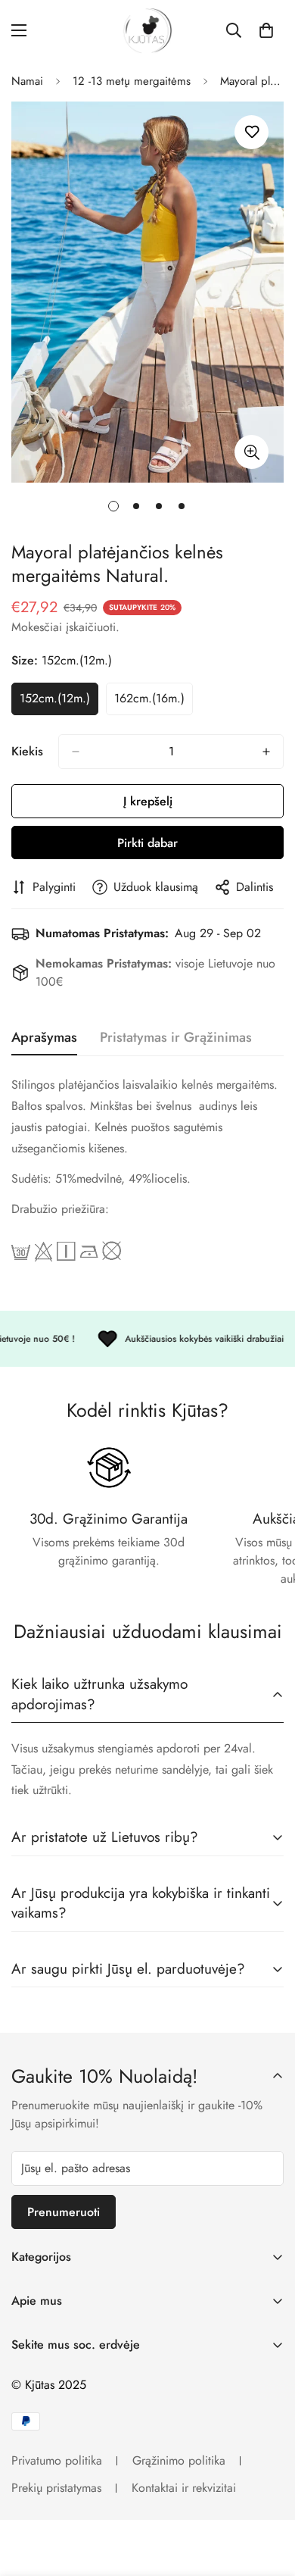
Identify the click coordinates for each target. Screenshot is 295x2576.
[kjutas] (147, 31)
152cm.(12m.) (59, 702)
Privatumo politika (57, 2460)
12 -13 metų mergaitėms (132, 81)
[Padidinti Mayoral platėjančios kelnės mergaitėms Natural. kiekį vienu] (266, 752)
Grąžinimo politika (179, 2460)
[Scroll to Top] (268, 2496)
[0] (266, 30)
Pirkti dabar (147, 843)
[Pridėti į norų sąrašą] (252, 132)
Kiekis (27, 751)
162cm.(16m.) (154, 702)
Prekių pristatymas (56, 2488)
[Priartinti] (252, 452)
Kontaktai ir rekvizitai (184, 2488)
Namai (27, 81)
